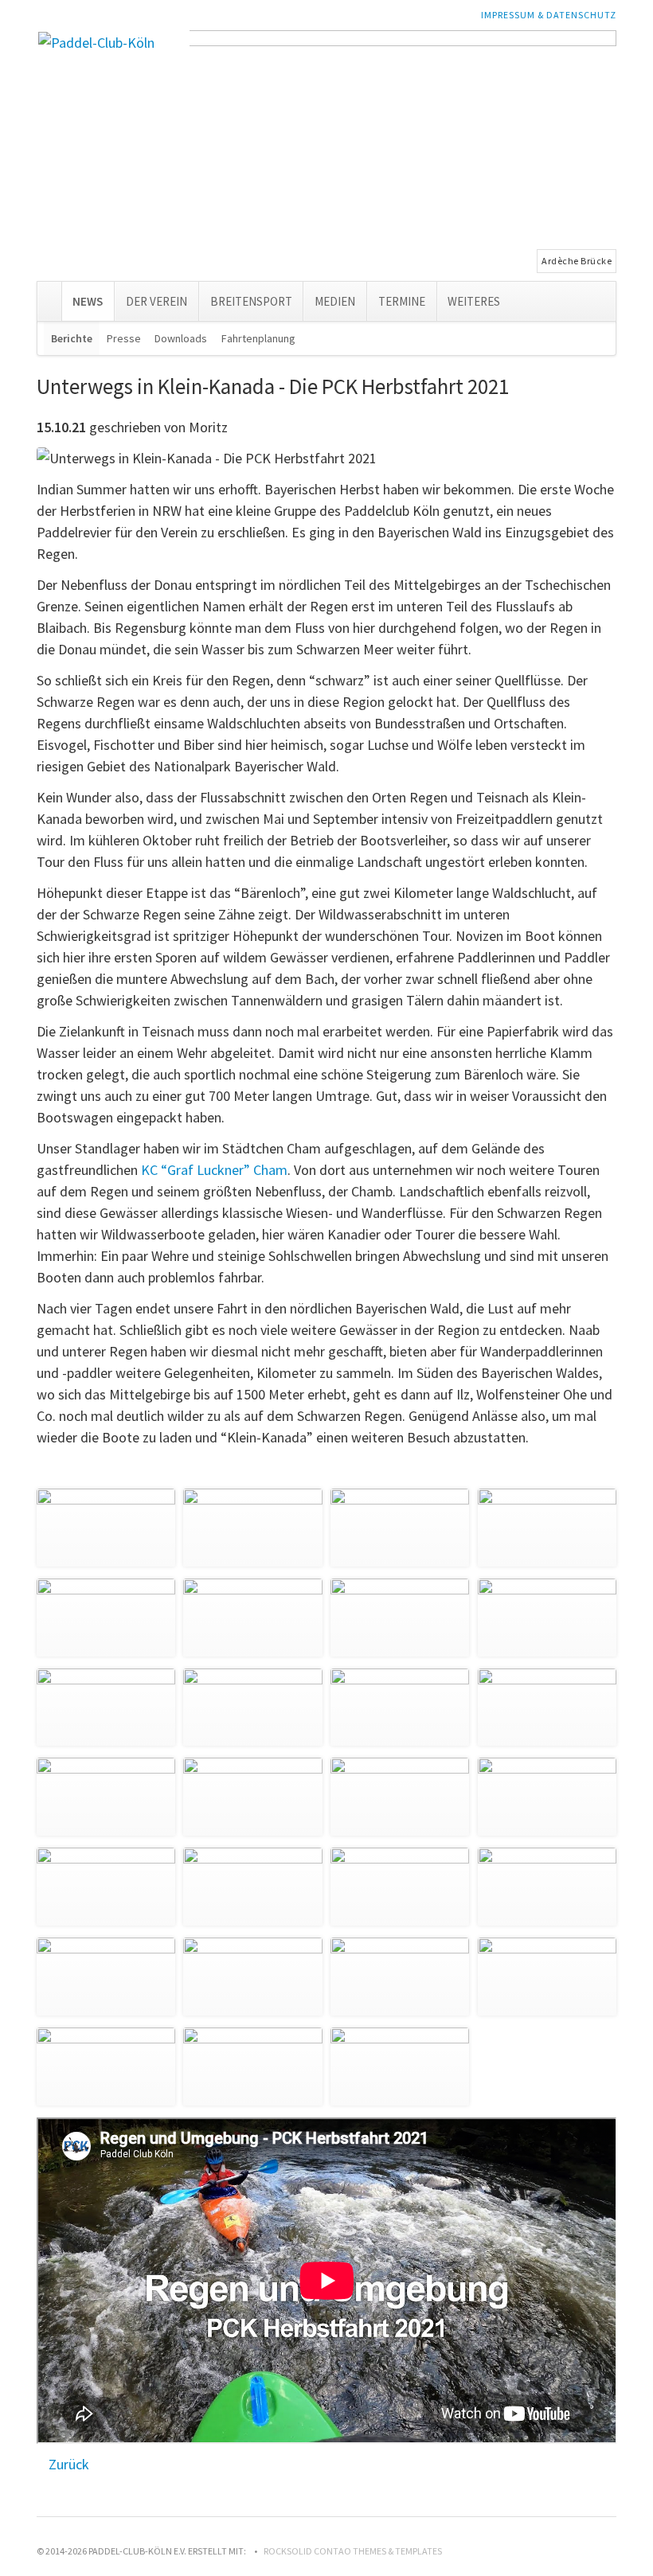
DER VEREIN (156, 301)
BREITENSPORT (251, 301)
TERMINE (402, 301)
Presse (124, 338)
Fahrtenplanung (258, 338)
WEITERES (474, 301)
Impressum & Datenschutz (549, 15)
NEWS (88, 301)
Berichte (72, 338)
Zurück (69, 2464)
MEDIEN (335, 301)
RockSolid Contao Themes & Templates (353, 2551)
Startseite (49, 298)
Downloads (181, 338)
